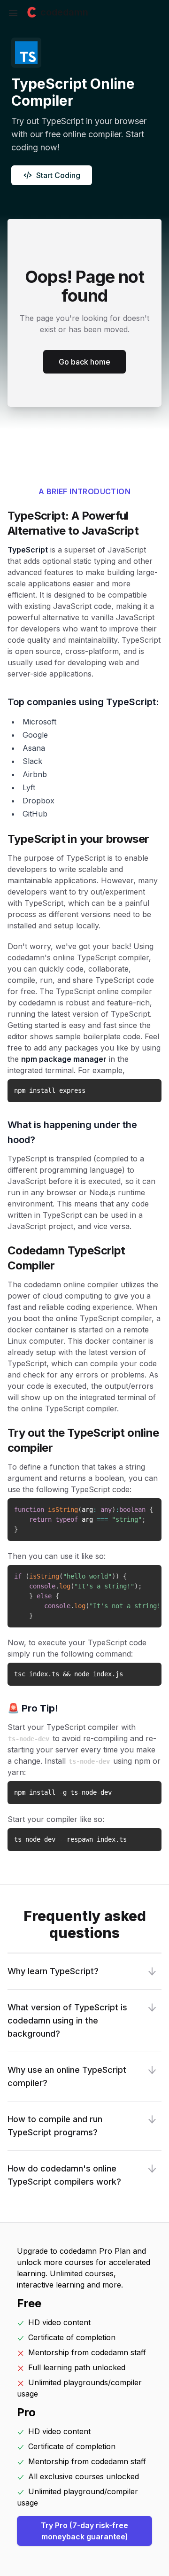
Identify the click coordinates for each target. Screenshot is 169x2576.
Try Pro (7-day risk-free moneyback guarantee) (84, 2531)
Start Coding (58, 175)
